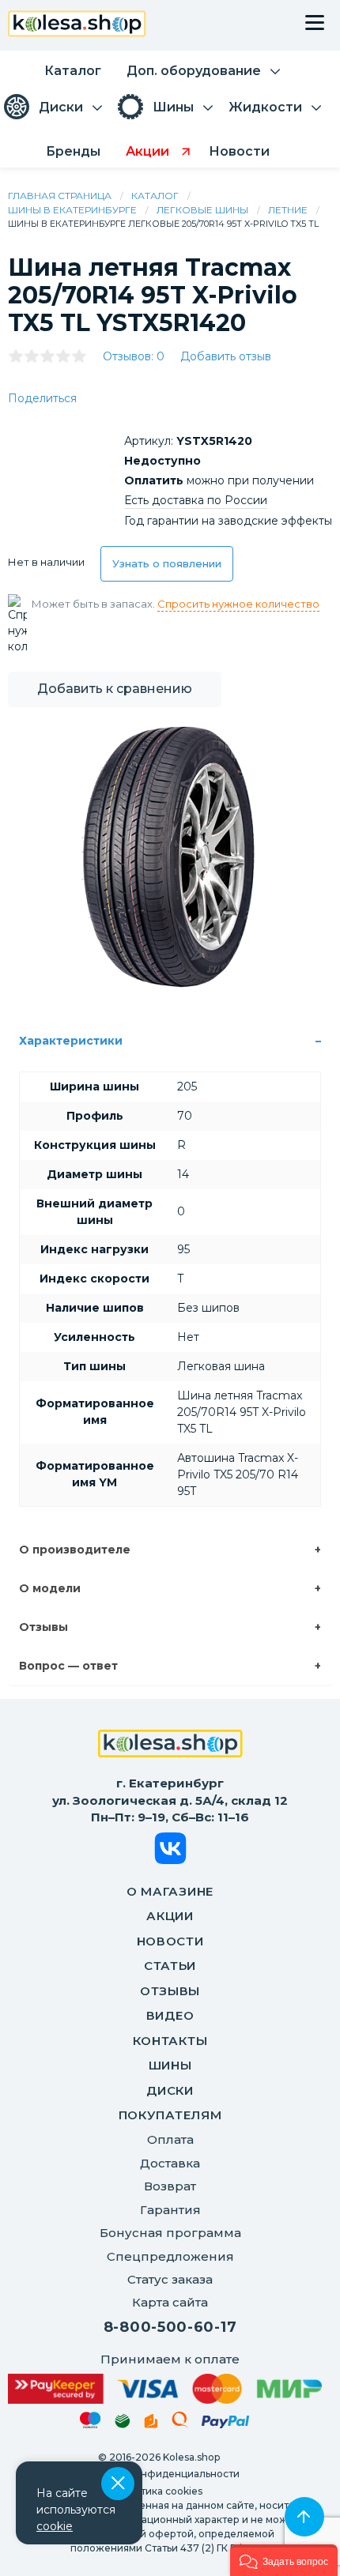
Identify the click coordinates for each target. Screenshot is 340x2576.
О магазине (170, 1891)
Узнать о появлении (167, 563)
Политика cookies (159, 2491)
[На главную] (170, 1746)
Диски (170, 2090)
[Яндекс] (151, 2424)
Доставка (170, 2163)
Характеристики (71, 1041)
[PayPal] (226, 2425)
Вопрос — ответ (68, 1666)
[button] (284, 2560)
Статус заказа (170, 2279)
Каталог (155, 196)
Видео (170, 2015)
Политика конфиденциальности (159, 2474)
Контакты (170, 2041)
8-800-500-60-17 (170, 2327)
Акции (170, 1916)
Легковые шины (202, 210)
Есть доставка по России (196, 500)
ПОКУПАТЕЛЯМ (170, 2115)
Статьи (170, 1966)
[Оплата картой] (165, 2389)
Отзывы (43, 1627)
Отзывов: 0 (134, 356)
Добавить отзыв (226, 356)
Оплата (170, 2139)
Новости (170, 1941)
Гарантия (170, 2210)
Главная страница (60, 196)
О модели (50, 1588)
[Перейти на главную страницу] (77, 26)
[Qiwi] (180, 2423)
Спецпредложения (170, 2256)
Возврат (170, 2186)
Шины (170, 2065)
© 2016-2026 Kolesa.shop (159, 2457)
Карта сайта (170, 2302)
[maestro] (91, 2423)
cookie (55, 2526)
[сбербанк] (123, 2424)
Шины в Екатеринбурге (72, 210)
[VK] (170, 1851)
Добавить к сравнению (115, 689)
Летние (288, 210)
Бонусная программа (170, 2233)
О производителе (75, 1550)
